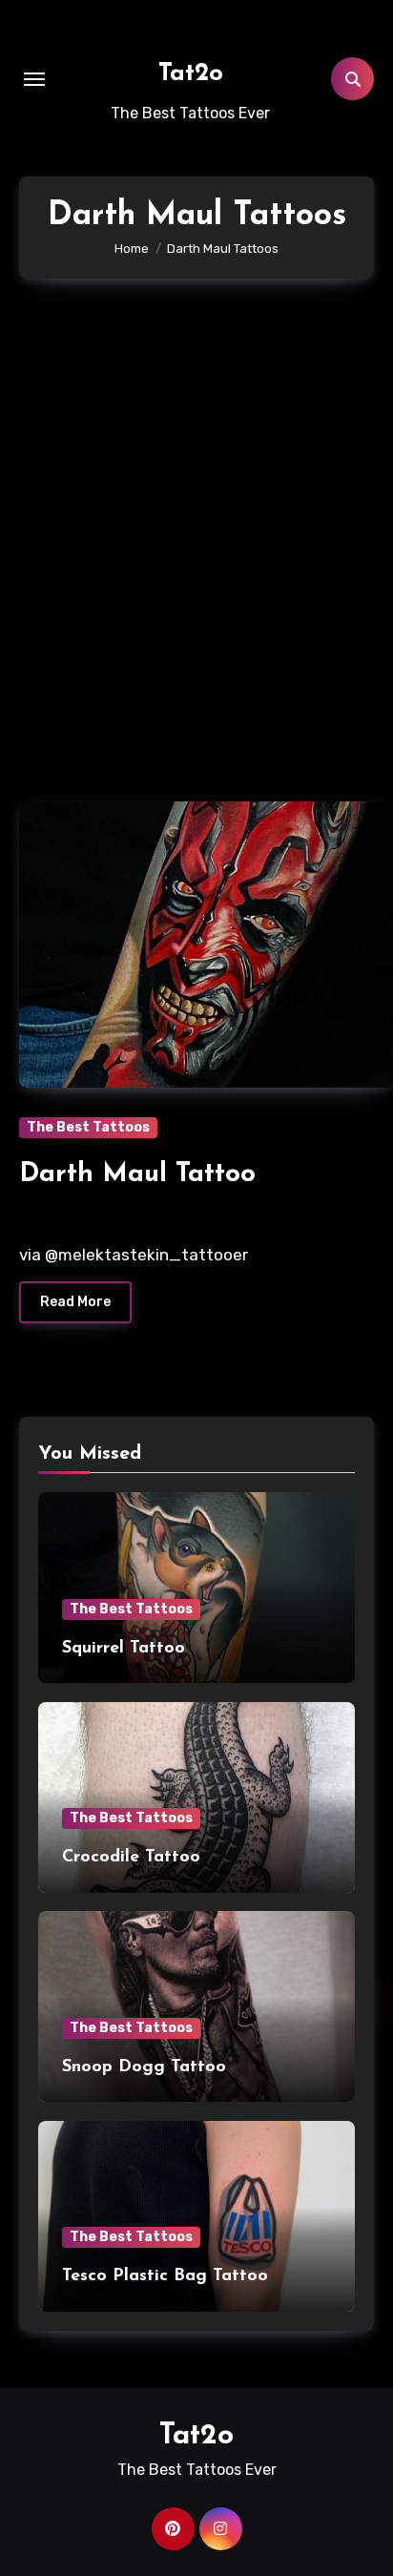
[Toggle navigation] (34, 79)
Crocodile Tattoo (131, 1858)
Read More (75, 1302)
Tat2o (191, 74)
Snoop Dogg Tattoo (144, 2067)
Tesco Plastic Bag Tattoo (165, 2276)
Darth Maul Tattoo (137, 1174)
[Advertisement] (196, 530)
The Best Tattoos (88, 1127)
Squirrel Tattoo (124, 1649)
